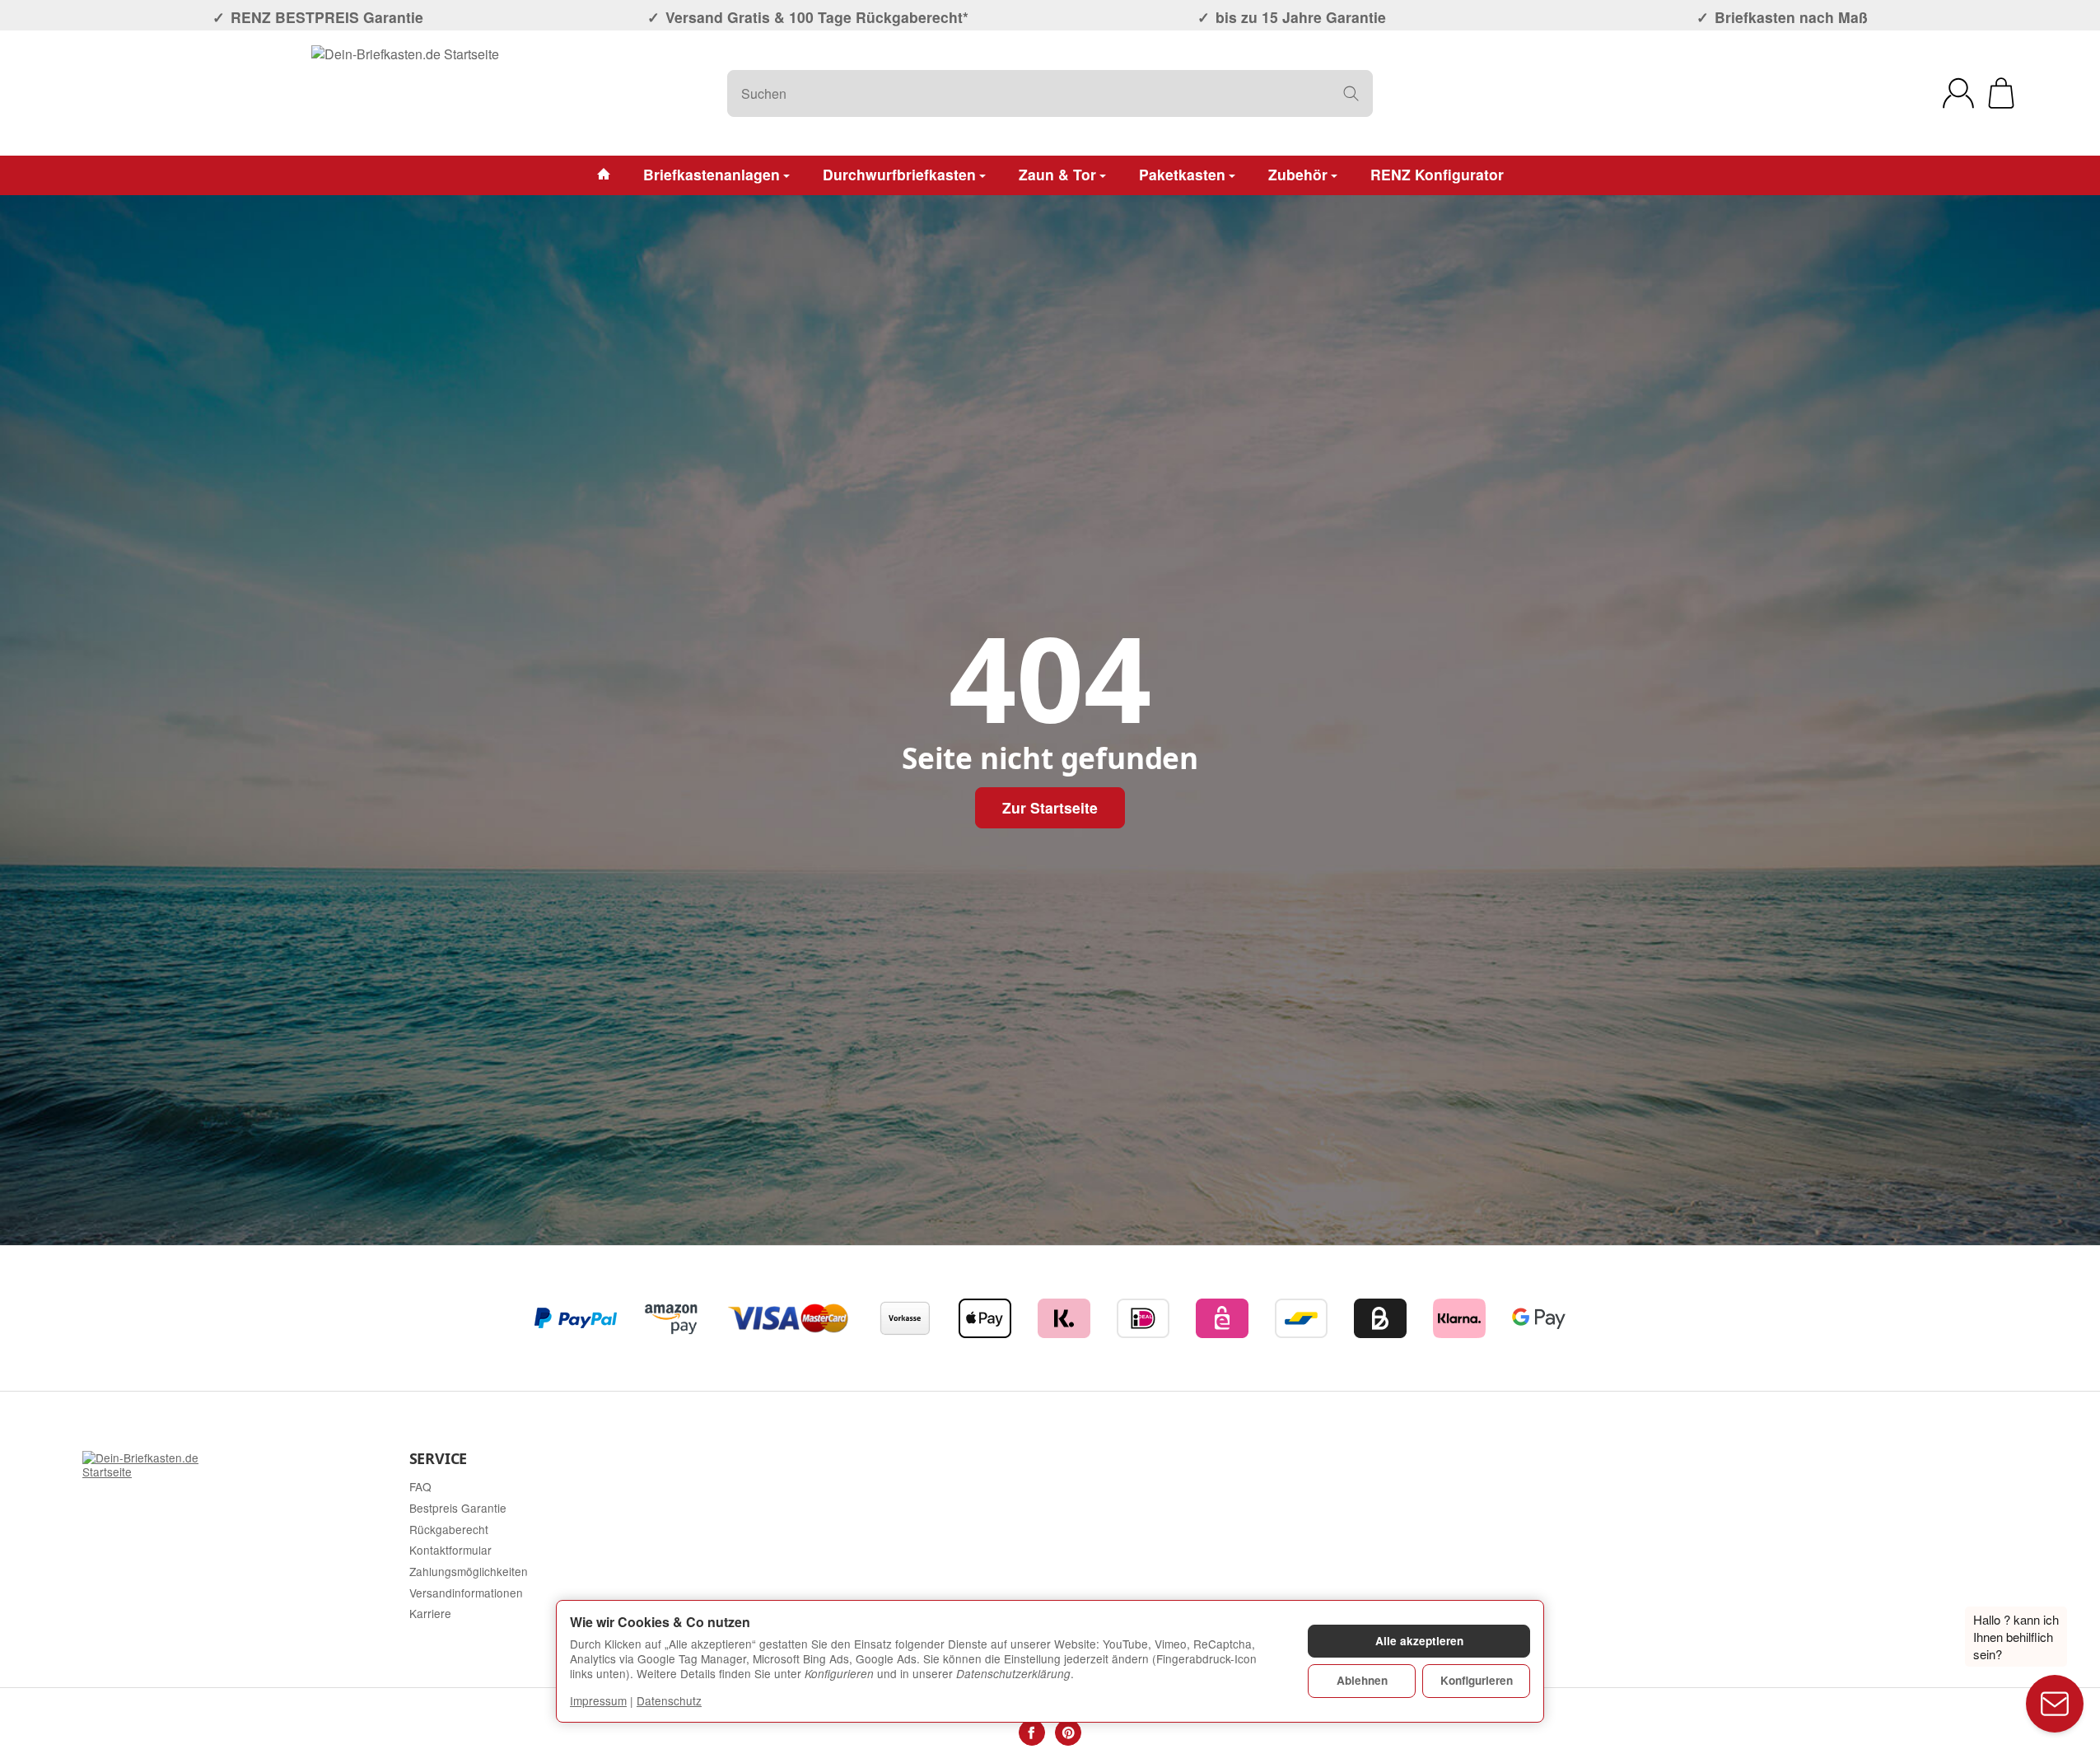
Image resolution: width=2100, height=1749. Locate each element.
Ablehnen (1362, 1680)
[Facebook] (1032, 1733)
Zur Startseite (1050, 807)
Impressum (598, 1700)
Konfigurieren (1477, 1680)
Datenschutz (669, 1700)
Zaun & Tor (1057, 174)
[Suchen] (1351, 93)
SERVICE (439, 1459)
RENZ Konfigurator (1437, 174)
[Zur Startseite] (405, 93)
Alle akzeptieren (1419, 1641)
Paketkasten (1182, 174)
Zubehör (1298, 174)
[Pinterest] (1068, 1733)
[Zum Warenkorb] (2001, 93)
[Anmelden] (1958, 93)
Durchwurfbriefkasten (899, 174)
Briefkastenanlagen (712, 174)
